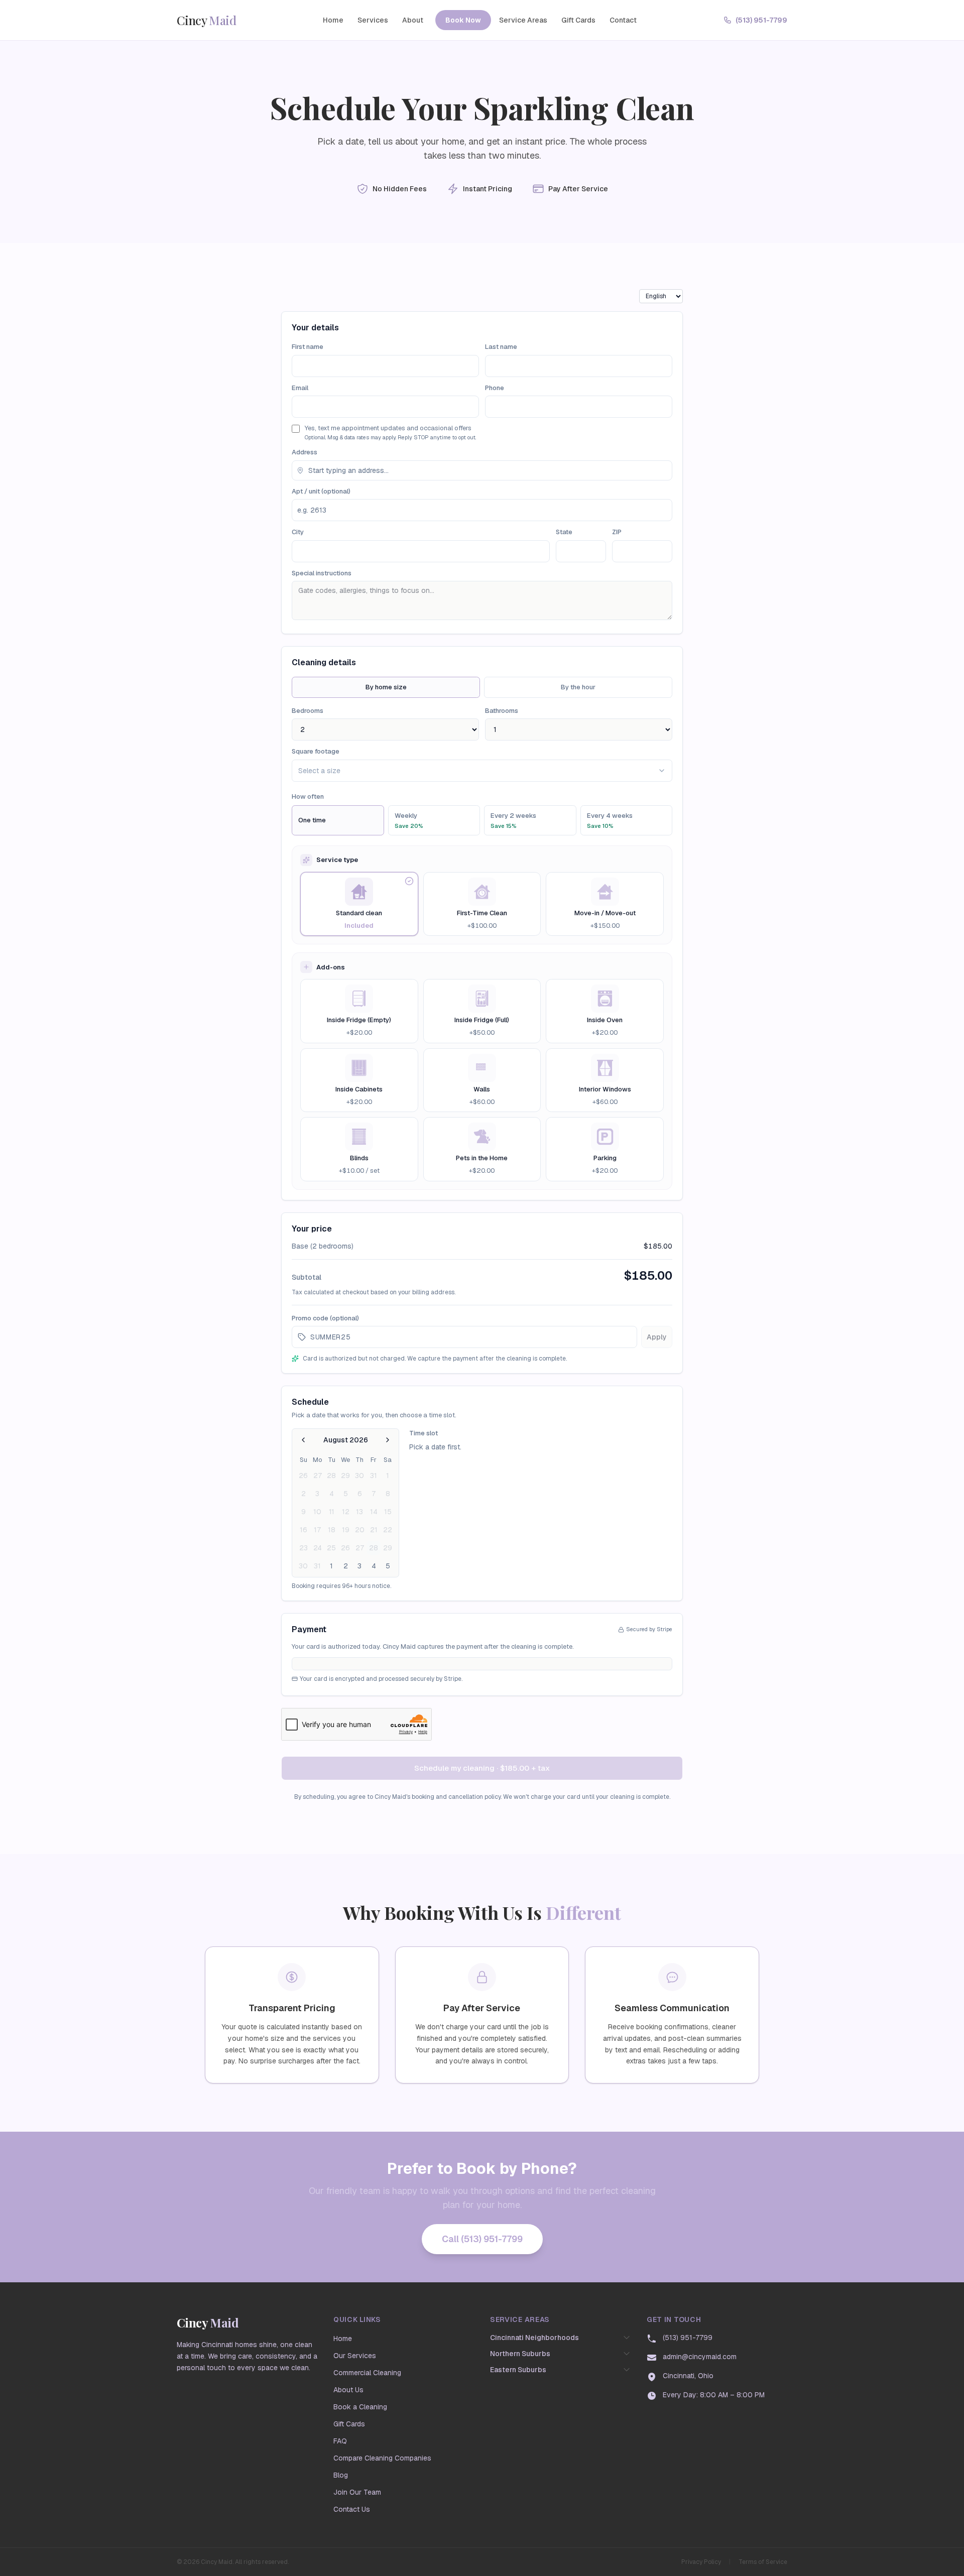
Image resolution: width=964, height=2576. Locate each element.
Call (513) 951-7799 (482, 2239)
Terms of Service (763, 2562)
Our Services (355, 2356)
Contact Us (352, 2509)
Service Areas (523, 20)
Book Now (463, 20)
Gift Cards (578, 20)
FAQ (340, 2441)
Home (333, 20)
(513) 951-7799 (761, 20)
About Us (348, 2390)
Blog (341, 2475)
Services (373, 20)
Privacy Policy (701, 2562)
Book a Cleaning (360, 2407)
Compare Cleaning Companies (382, 2458)
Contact (623, 20)
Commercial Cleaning (367, 2373)
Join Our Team (357, 2492)
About (413, 20)
